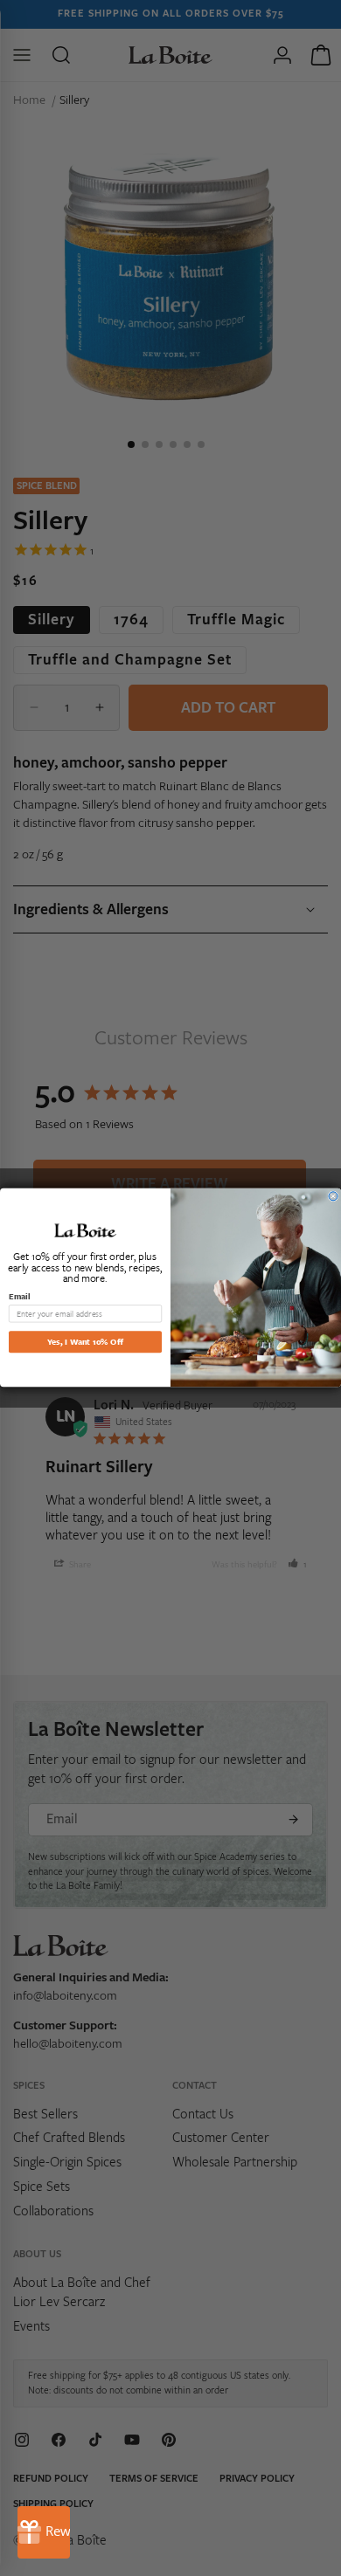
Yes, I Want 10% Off (85, 1342)
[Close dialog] (333, 1196)
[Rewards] (44, 2532)
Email (19, 1297)
